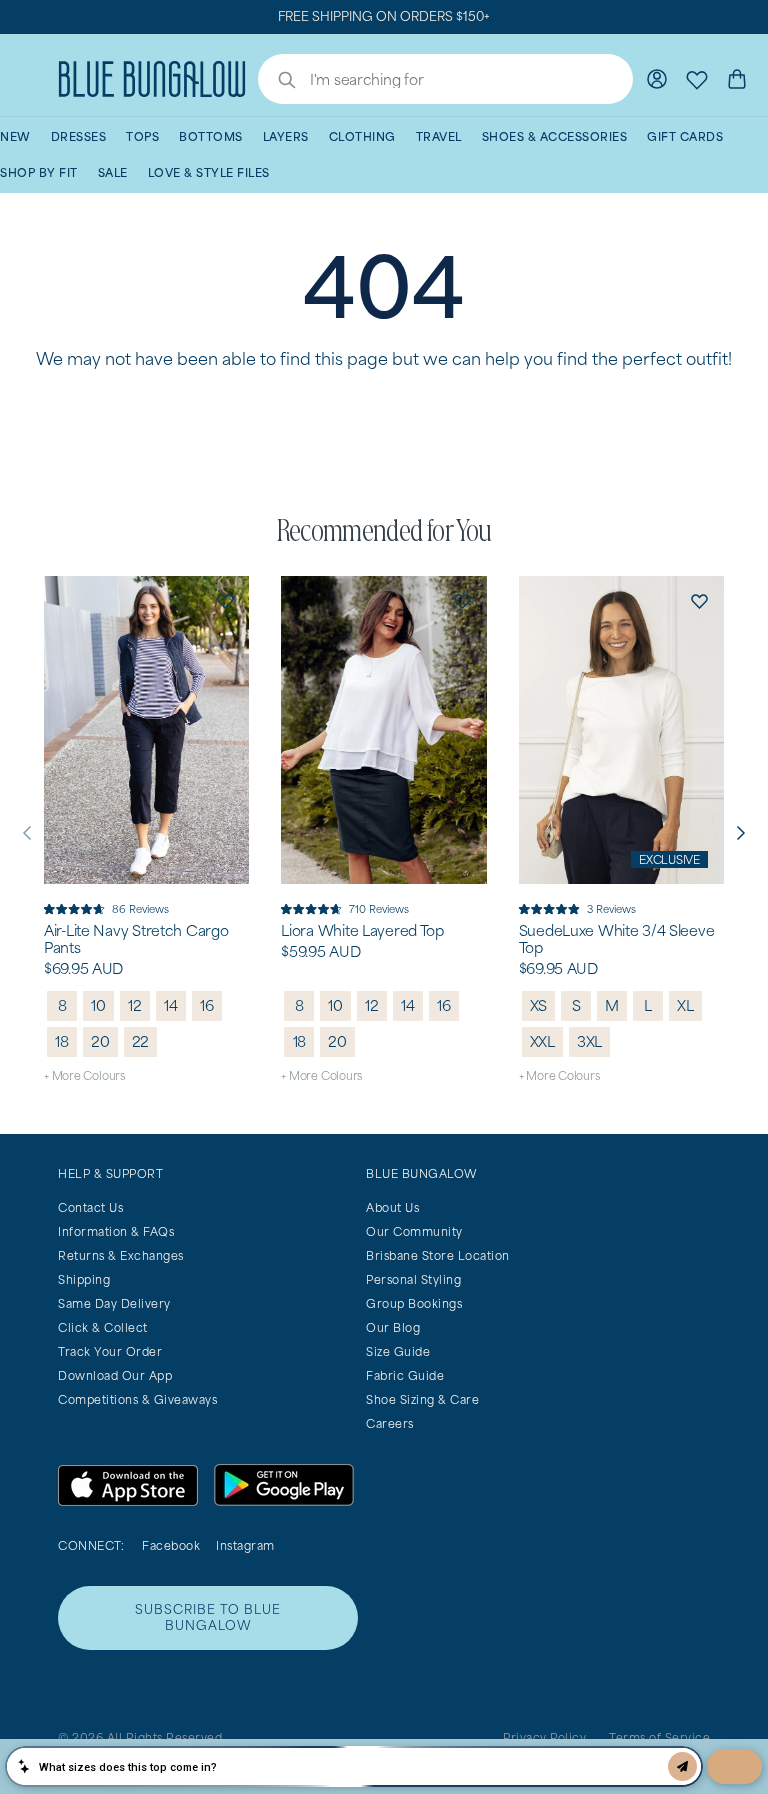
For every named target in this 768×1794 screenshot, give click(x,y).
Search (277, 82)
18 (62, 1041)
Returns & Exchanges (121, 1255)
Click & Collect (103, 1327)
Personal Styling (413, 1279)
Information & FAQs (116, 1231)
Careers (390, 1423)
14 (171, 1005)
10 (98, 1005)
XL (685, 1005)
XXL (542, 1041)
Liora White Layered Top (362, 931)
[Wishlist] (697, 79)
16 (207, 1005)
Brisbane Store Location (438, 1255)
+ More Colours (84, 1075)
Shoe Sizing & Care (422, 1399)
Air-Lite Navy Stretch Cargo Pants (136, 939)
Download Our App (115, 1375)
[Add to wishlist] (225, 600)
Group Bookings (414, 1303)
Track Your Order (110, 1351)
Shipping (84, 1279)
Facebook (171, 1545)
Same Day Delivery (114, 1303)
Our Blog (393, 1327)
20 (100, 1041)
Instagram (245, 1545)
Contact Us (90, 1207)
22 (141, 1041)
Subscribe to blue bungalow (208, 1617)
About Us (392, 1207)
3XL (589, 1041)
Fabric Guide (405, 1375)
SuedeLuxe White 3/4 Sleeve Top (617, 939)
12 (135, 1005)
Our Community (414, 1231)
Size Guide (398, 1351)
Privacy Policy (544, 1737)
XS (539, 1005)
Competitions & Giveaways (137, 1399)
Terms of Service (659, 1737)
